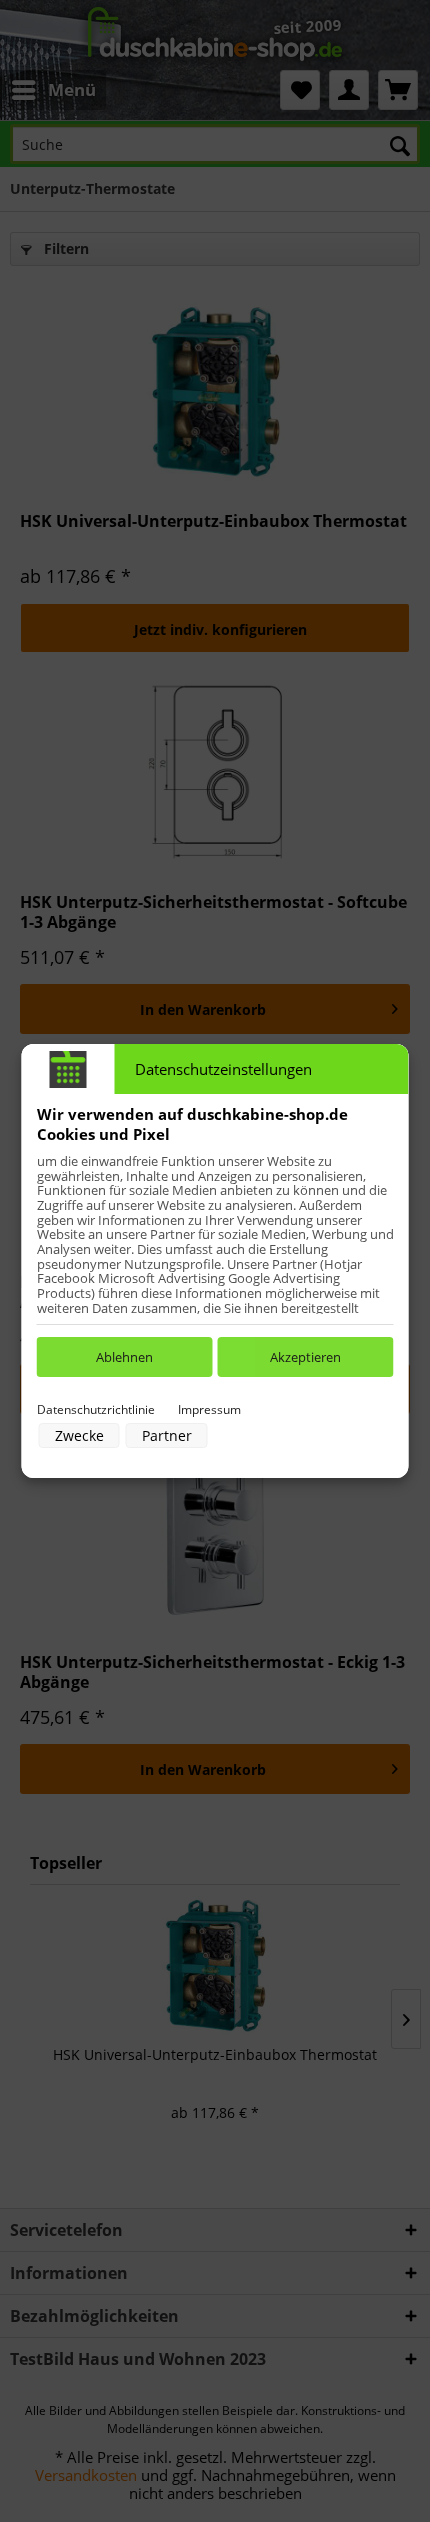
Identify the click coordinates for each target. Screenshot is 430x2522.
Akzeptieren (305, 1357)
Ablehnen (124, 1357)
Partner (167, 1435)
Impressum (209, 1409)
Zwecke (79, 1435)
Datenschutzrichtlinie (96, 1409)
